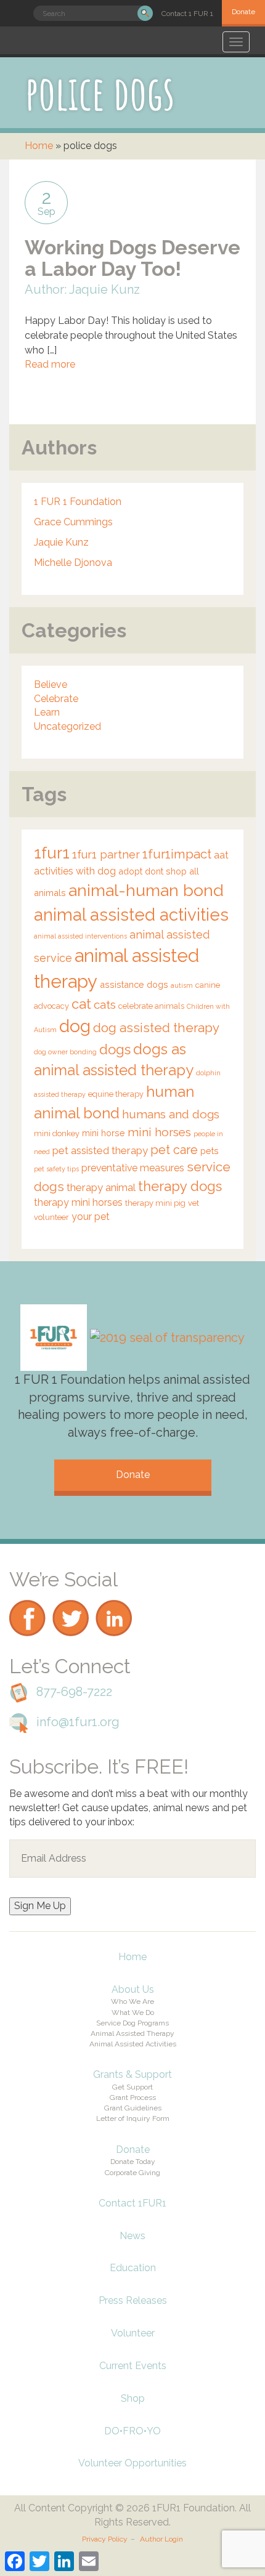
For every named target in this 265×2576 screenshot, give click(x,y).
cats (105, 1004)
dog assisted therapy (156, 1028)
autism (182, 985)
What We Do (133, 2013)
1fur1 (52, 853)
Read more (50, 364)
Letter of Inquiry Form (133, 2118)
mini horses (159, 1132)
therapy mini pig (155, 1203)
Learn (47, 712)
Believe (51, 684)
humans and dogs (171, 1114)
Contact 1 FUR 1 (187, 14)
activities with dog (75, 871)
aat (221, 855)
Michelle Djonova (73, 563)
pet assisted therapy (100, 1150)
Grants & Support (132, 2074)
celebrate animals (151, 1006)
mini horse (104, 1133)
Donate (243, 12)
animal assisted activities (131, 915)
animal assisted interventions (80, 936)
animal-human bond (146, 890)
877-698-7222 (74, 1692)
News (132, 2236)
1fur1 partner (106, 854)
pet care (174, 1150)
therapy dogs (180, 1186)
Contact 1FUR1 (132, 2203)
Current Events (133, 2366)
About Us (133, 1989)
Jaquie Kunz (61, 542)
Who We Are (132, 2001)
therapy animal (101, 1187)
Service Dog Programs (132, 2023)
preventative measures (133, 1168)
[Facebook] (28, 1597)
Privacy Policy (105, 2539)
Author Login (161, 2539)
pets (210, 1151)
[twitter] (71, 1597)
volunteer (51, 1217)
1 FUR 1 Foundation (78, 502)
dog (75, 1026)
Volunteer (133, 2333)
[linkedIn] (114, 1597)
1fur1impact (177, 854)
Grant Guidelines (133, 2108)
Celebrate (56, 699)
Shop (133, 2398)
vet (194, 1203)
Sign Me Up (40, 1906)
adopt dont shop (153, 871)
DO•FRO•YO (132, 2431)
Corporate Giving (132, 2173)
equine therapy (116, 1094)
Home (39, 146)
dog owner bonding (65, 1052)
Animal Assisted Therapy (132, 2033)
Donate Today (133, 2162)
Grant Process (133, 2098)
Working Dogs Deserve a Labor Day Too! (132, 258)
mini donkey (57, 1133)
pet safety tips (56, 1169)
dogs (115, 1049)
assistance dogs (134, 984)
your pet (91, 1217)
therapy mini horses (78, 1202)
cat (81, 1004)
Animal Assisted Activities (133, 2044)
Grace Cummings (73, 522)
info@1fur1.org (78, 1722)
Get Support (132, 2087)
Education (133, 2268)
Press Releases (133, 2300)
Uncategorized (67, 726)
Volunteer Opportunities (132, 2463)
